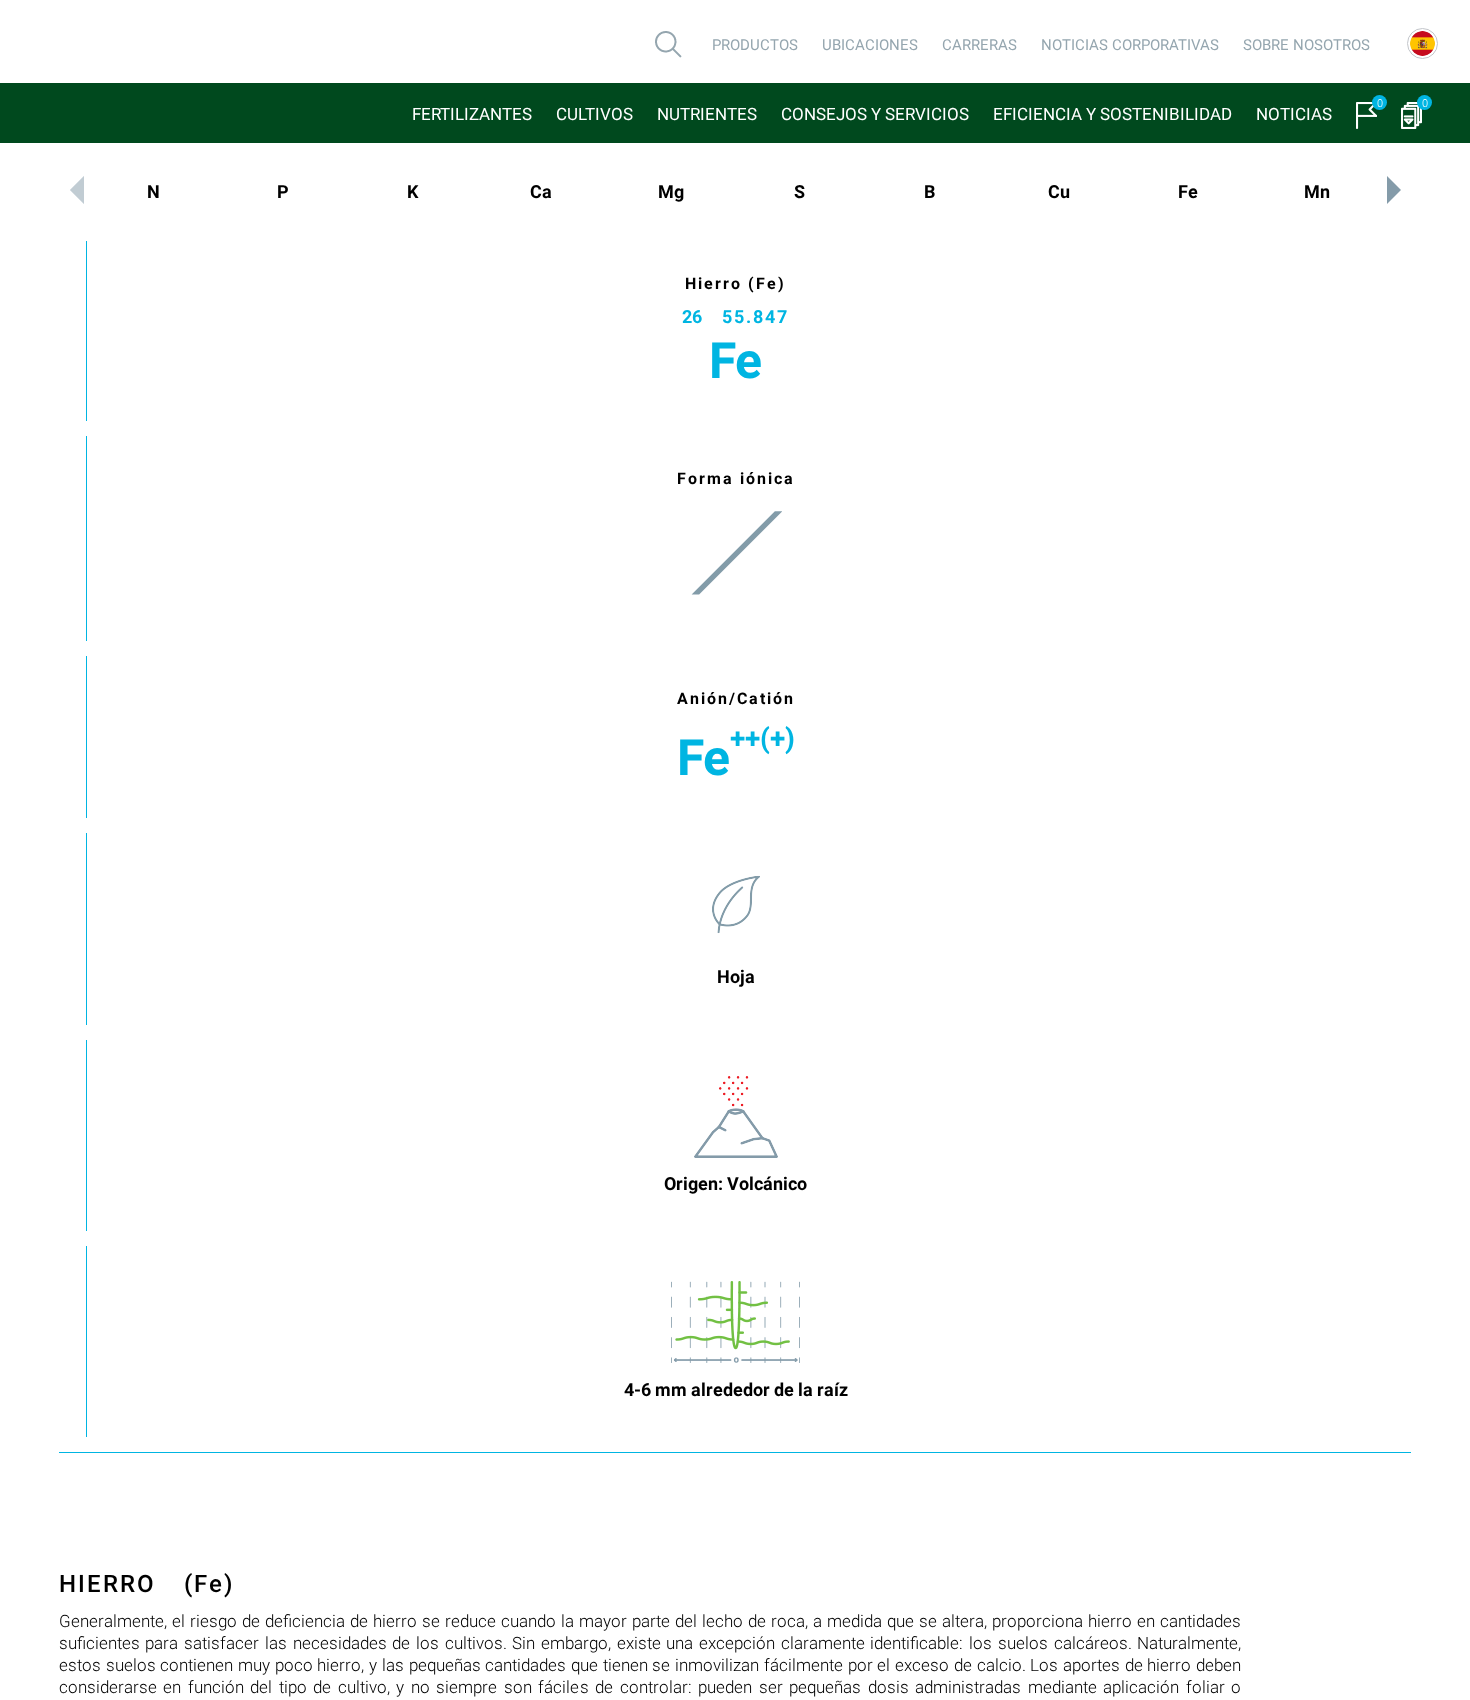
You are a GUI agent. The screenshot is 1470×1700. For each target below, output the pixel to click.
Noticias (1294, 114)
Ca (541, 191)
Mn (1317, 191)
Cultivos (594, 114)
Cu (1059, 191)
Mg (671, 191)
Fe (1188, 191)
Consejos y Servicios (875, 114)
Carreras (979, 45)
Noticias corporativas (1130, 45)
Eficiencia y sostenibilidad (1112, 114)
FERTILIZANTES (472, 114)
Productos (755, 45)
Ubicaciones (870, 45)
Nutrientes (707, 114)
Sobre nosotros (1306, 45)
